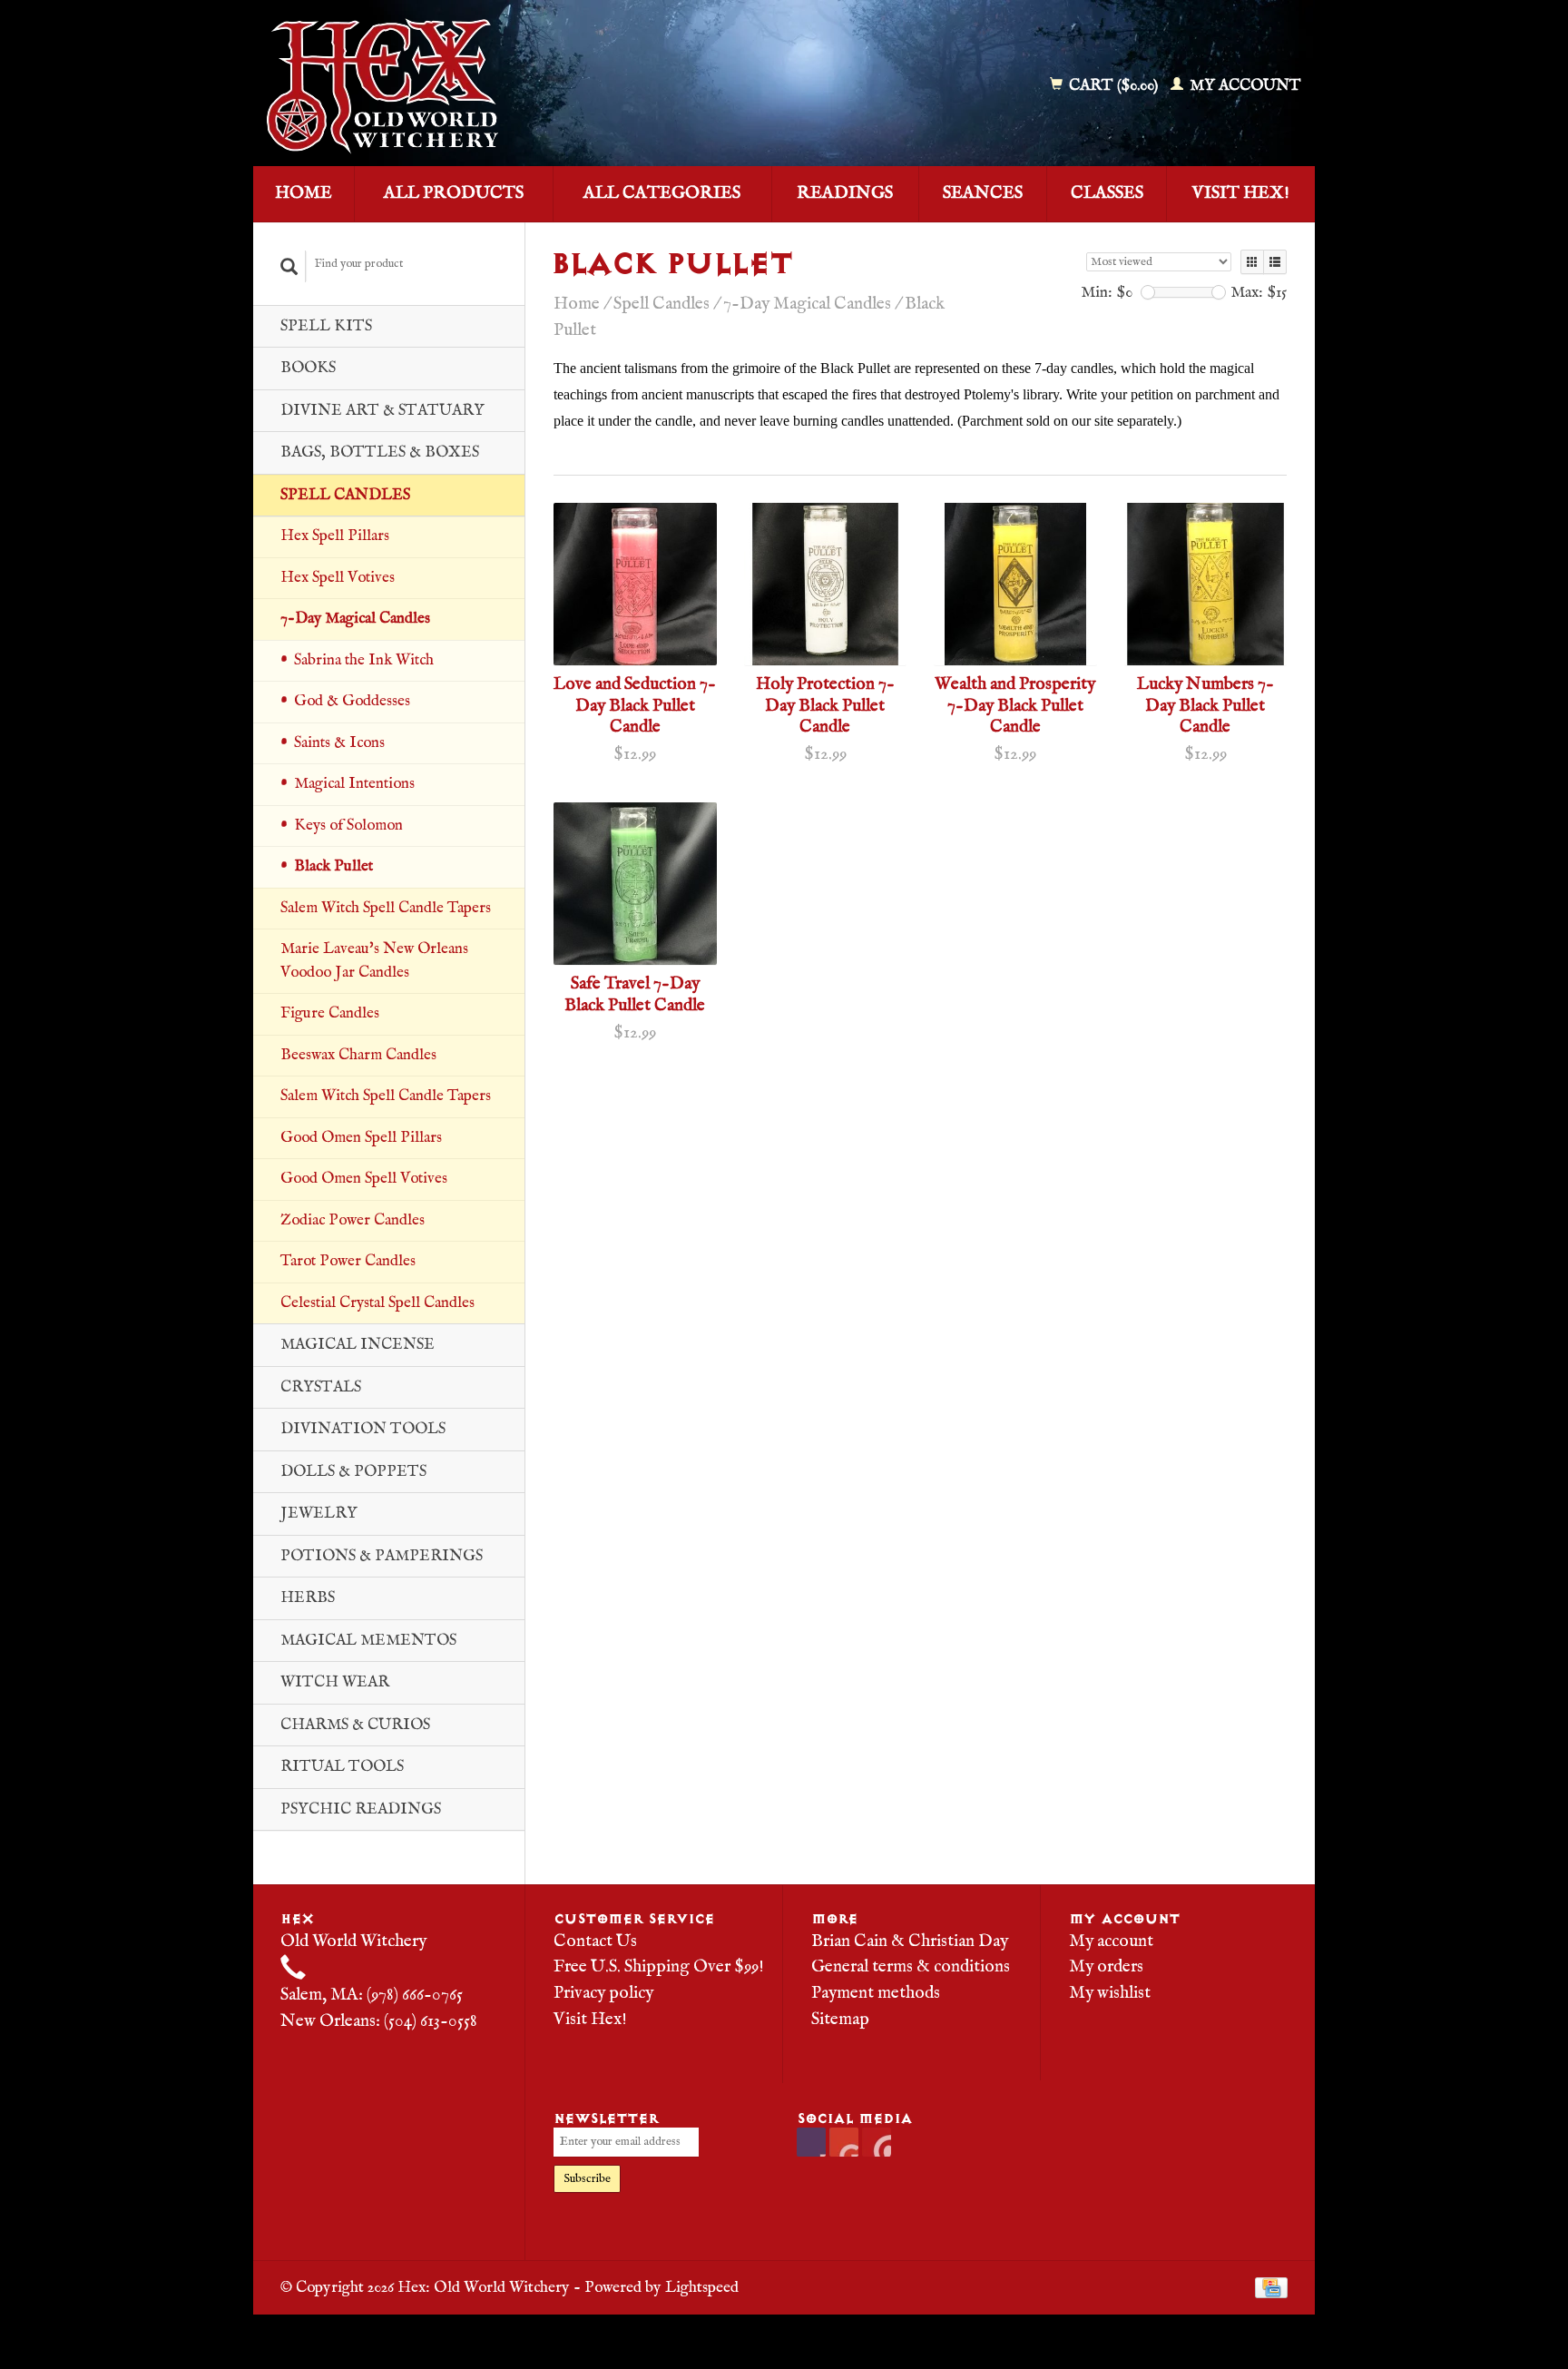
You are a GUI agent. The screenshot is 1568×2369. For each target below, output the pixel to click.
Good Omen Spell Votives (364, 1179)
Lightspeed (702, 2287)
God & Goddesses (352, 701)
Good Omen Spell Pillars (361, 1138)
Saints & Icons (339, 743)
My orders (1106, 1967)
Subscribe (587, 2179)
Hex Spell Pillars (335, 536)
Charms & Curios (355, 1725)
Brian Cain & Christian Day (910, 1941)
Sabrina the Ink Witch (364, 660)
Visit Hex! (1241, 193)
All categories (662, 193)
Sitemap (840, 2020)
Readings (845, 193)
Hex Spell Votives (338, 578)
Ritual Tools (342, 1767)
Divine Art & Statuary (382, 411)
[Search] (289, 266)
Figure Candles (330, 1013)
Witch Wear (335, 1682)
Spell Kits (326, 326)
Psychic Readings (361, 1809)
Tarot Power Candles (348, 1261)
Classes (1107, 193)
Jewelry (319, 1514)
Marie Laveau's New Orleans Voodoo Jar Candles (374, 961)
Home (304, 193)
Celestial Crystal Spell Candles (377, 1303)
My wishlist (1110, 1993)
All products (454, 193)
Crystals (321, 1387)
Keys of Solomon (348, 826)
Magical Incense (358, 1345)
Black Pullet (333, 866)
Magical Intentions (354, 784)
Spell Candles (345, 495)
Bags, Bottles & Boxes (380, 452)
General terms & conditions (911, 1967)
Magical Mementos (368, 1641)
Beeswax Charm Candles (358, 1055)
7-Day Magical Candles (355, 619)
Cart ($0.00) (1113, 86)
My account (1244, 86)
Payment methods (876, 1993)
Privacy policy (603, 1993)
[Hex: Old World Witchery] (514, 86)
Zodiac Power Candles (353, 1220)
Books (308, 368)
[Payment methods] (1271, 2287)
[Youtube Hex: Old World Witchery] (844, 2142)
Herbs (308, 1598)
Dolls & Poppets (353, 1472)
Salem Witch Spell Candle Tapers (386, 908)
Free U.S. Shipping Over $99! (659, 1967)
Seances (983, 193)
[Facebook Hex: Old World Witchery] (811, 2142)
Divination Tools (363, 1429)
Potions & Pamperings (382, 1556)
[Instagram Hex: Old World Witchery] (877, 2142)
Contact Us (595, 1941)
